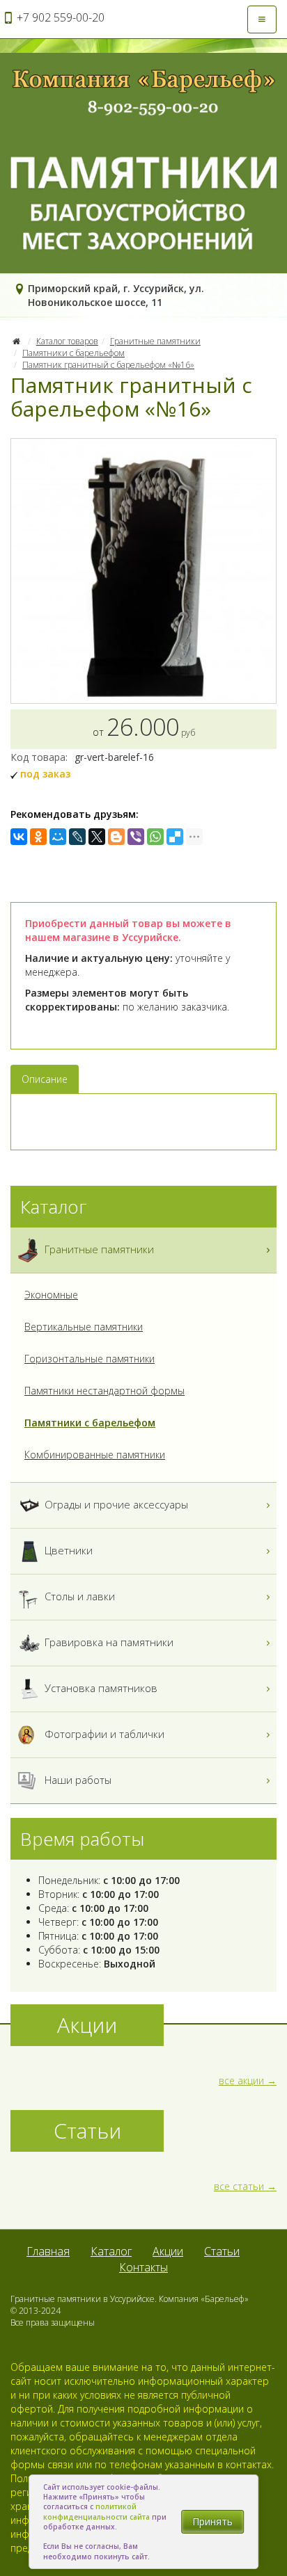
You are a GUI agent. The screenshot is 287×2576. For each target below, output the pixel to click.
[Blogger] (116, 837)
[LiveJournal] (77, 837)
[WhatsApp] (155, 837)
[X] (97, 837)
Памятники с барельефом (73, 353)
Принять (212, 2521)
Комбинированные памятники (95, 1455)
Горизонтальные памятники (90, 1359)
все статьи (239, 2186)
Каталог (111, 2251)
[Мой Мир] (58, 837)
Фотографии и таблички (103, 1734)
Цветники (67, 1550)
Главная (48, 2251)
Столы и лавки (78, 1596)
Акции (168, 2251)
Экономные (51, 1295)
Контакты (143, 2267)
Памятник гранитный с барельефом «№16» (108, 365)
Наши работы (77, 1780)
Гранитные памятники (155, 341)
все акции (241, 2080)
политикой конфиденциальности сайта (96, 2511)
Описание (45, 1079)
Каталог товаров (67, 341)
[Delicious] (175, 837)
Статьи (222, 2251)
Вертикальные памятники (84, 1327)
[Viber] (136, 837)
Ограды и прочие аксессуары (115, 1504)
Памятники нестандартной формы (104, 1391)
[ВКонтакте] (19, 837)
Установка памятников (100, 1688)
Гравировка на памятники (108, 1642)
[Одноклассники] (38, 837)
